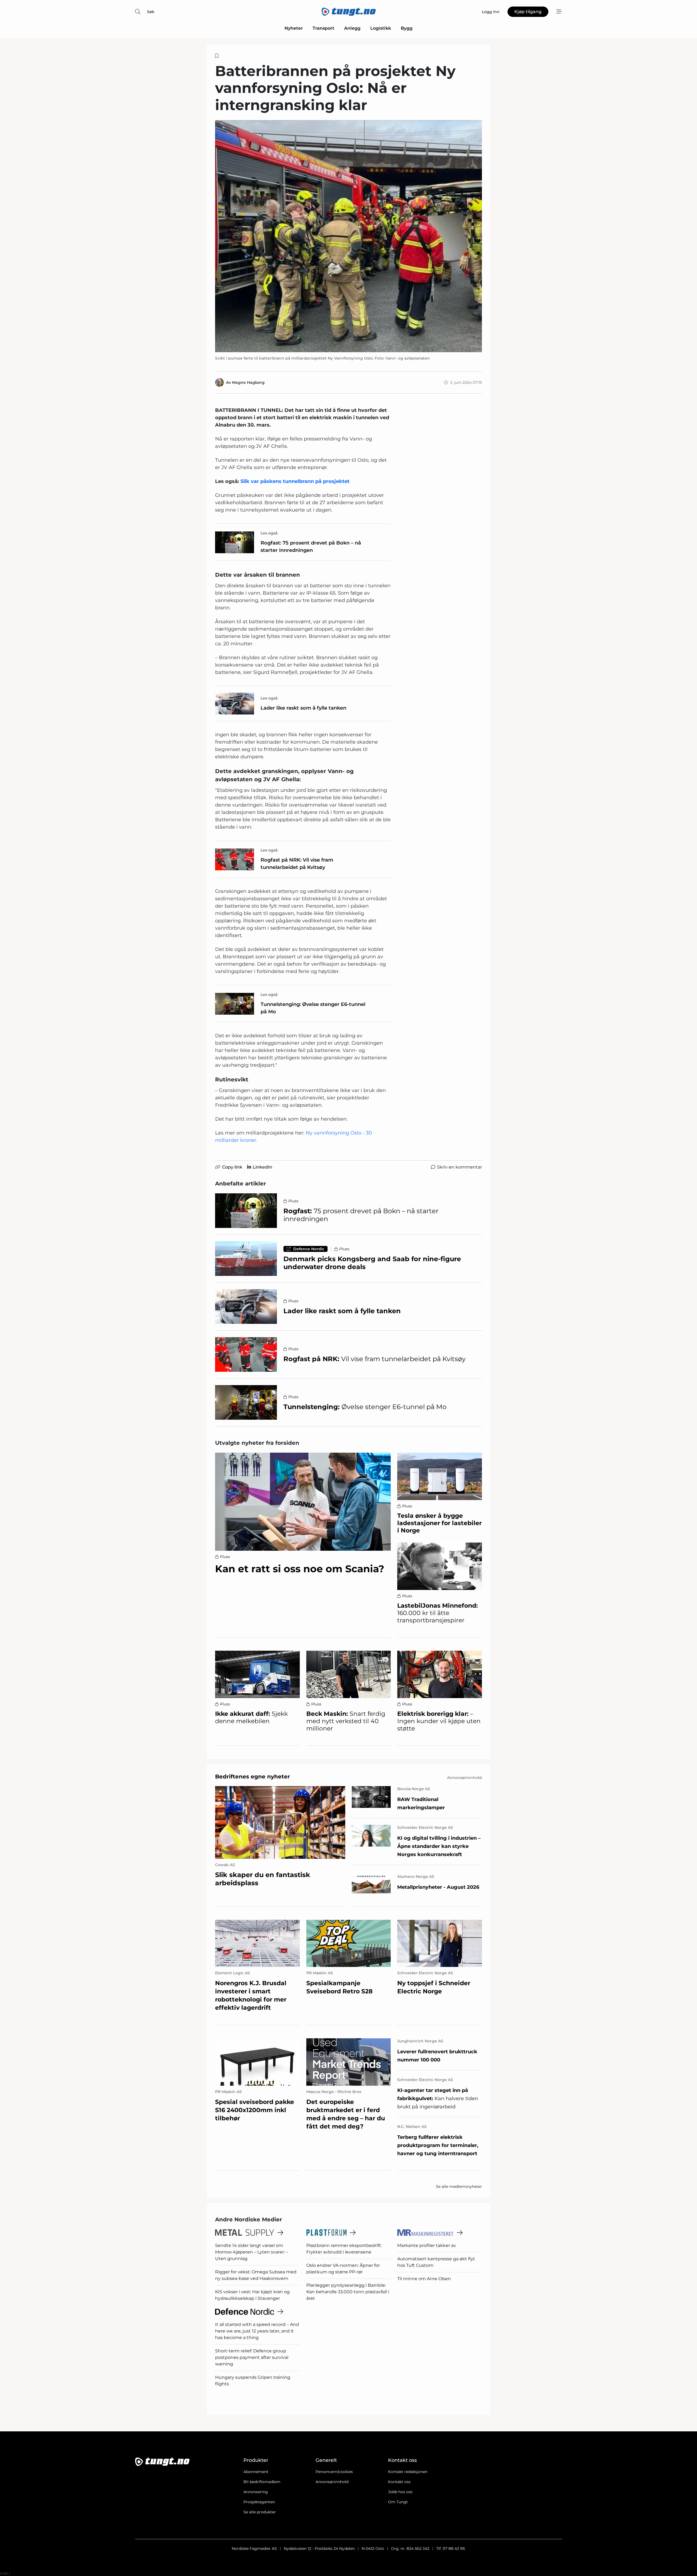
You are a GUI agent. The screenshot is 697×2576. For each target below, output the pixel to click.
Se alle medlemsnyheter (459, 2186)
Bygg (407, 28)
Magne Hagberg (248, 382)
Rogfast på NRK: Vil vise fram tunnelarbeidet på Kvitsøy (297, 864)
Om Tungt (398, 2502)
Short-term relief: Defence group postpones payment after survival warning (252, 2357)
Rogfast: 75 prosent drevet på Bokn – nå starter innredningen (311, 547)
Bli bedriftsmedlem (262, 2482)
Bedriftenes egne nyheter (253, 1777)
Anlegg (352, 28)
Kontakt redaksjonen (408, 2472)
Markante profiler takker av (427, 2245)
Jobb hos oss (400, 2492)
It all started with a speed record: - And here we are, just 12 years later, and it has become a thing (257, 2331)
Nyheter (294, 28)
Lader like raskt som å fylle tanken (303, 708)
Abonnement (256, 2472)
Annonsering (256, 2492)
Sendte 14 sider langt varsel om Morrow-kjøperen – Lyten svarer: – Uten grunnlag (252, 2252)
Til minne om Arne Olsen (424, 2279)
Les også (269, 533)
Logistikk (381, 28)
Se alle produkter (260, 2512)
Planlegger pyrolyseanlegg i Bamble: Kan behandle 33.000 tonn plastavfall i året (348, 2292)
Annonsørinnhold (332, 2482)
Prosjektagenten (259, 2502)
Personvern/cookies (334, 2472)
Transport (323, 28)
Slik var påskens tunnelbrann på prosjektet (295, 481)
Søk (151, 12)
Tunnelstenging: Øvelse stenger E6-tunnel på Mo (313, 1008)
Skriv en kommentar (459, 1167)
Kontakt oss (399, 2482)
